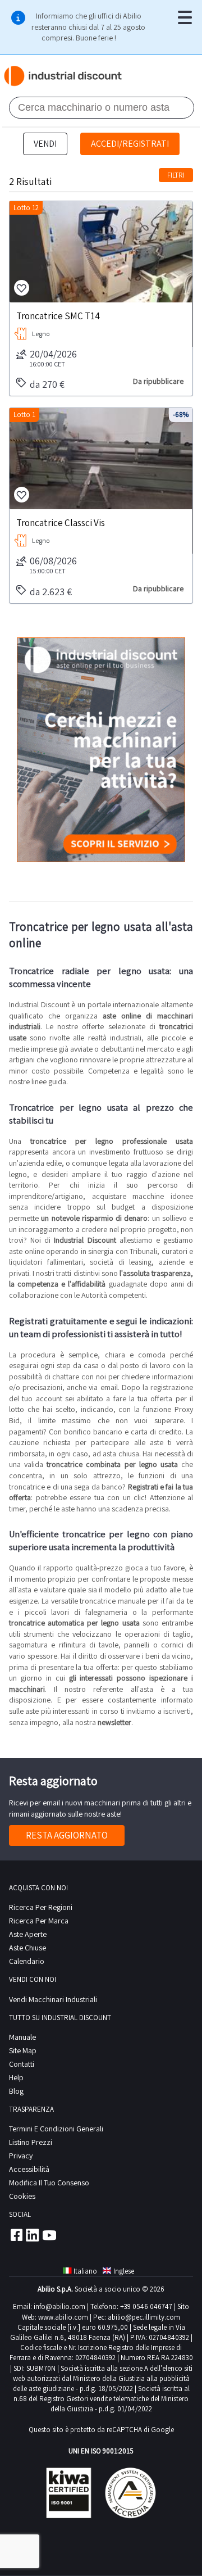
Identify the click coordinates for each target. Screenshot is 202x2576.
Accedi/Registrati (130, 144)
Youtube (49, 2235)
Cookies (22, 2196)
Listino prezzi (31, 2142)
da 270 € (47, 384)
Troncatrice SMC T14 (58, 315)
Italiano (85, 2271)
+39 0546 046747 (146, 2306)
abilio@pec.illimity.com (144, 2317)
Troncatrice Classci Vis (61, 522)
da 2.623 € (51, 592)
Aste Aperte (28, 1934)
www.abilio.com (63, 2317)
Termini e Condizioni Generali (56, 2129)
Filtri (176, 175)
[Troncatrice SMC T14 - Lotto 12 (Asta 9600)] (101, 252)
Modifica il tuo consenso (49, 2183)
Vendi (45, 144)
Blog (16, 2091)
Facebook (16, 2235)
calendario (27, 1961)
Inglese (124, 2271)
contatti (22, 2064)
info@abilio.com (59, 2306)
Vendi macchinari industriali (53, 1999)
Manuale (22, 2037)
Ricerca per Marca (39, 1921)
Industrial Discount (64, 76)
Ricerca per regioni (41, 1907)
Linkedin (33, 2235)
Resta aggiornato (67, 1835)
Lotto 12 (26, 208)
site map (23, 2050)
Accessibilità (29, 2169)
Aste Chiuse (27, 1948)
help (16, 2077)
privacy (21, 2156)
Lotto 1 (24, 415)
